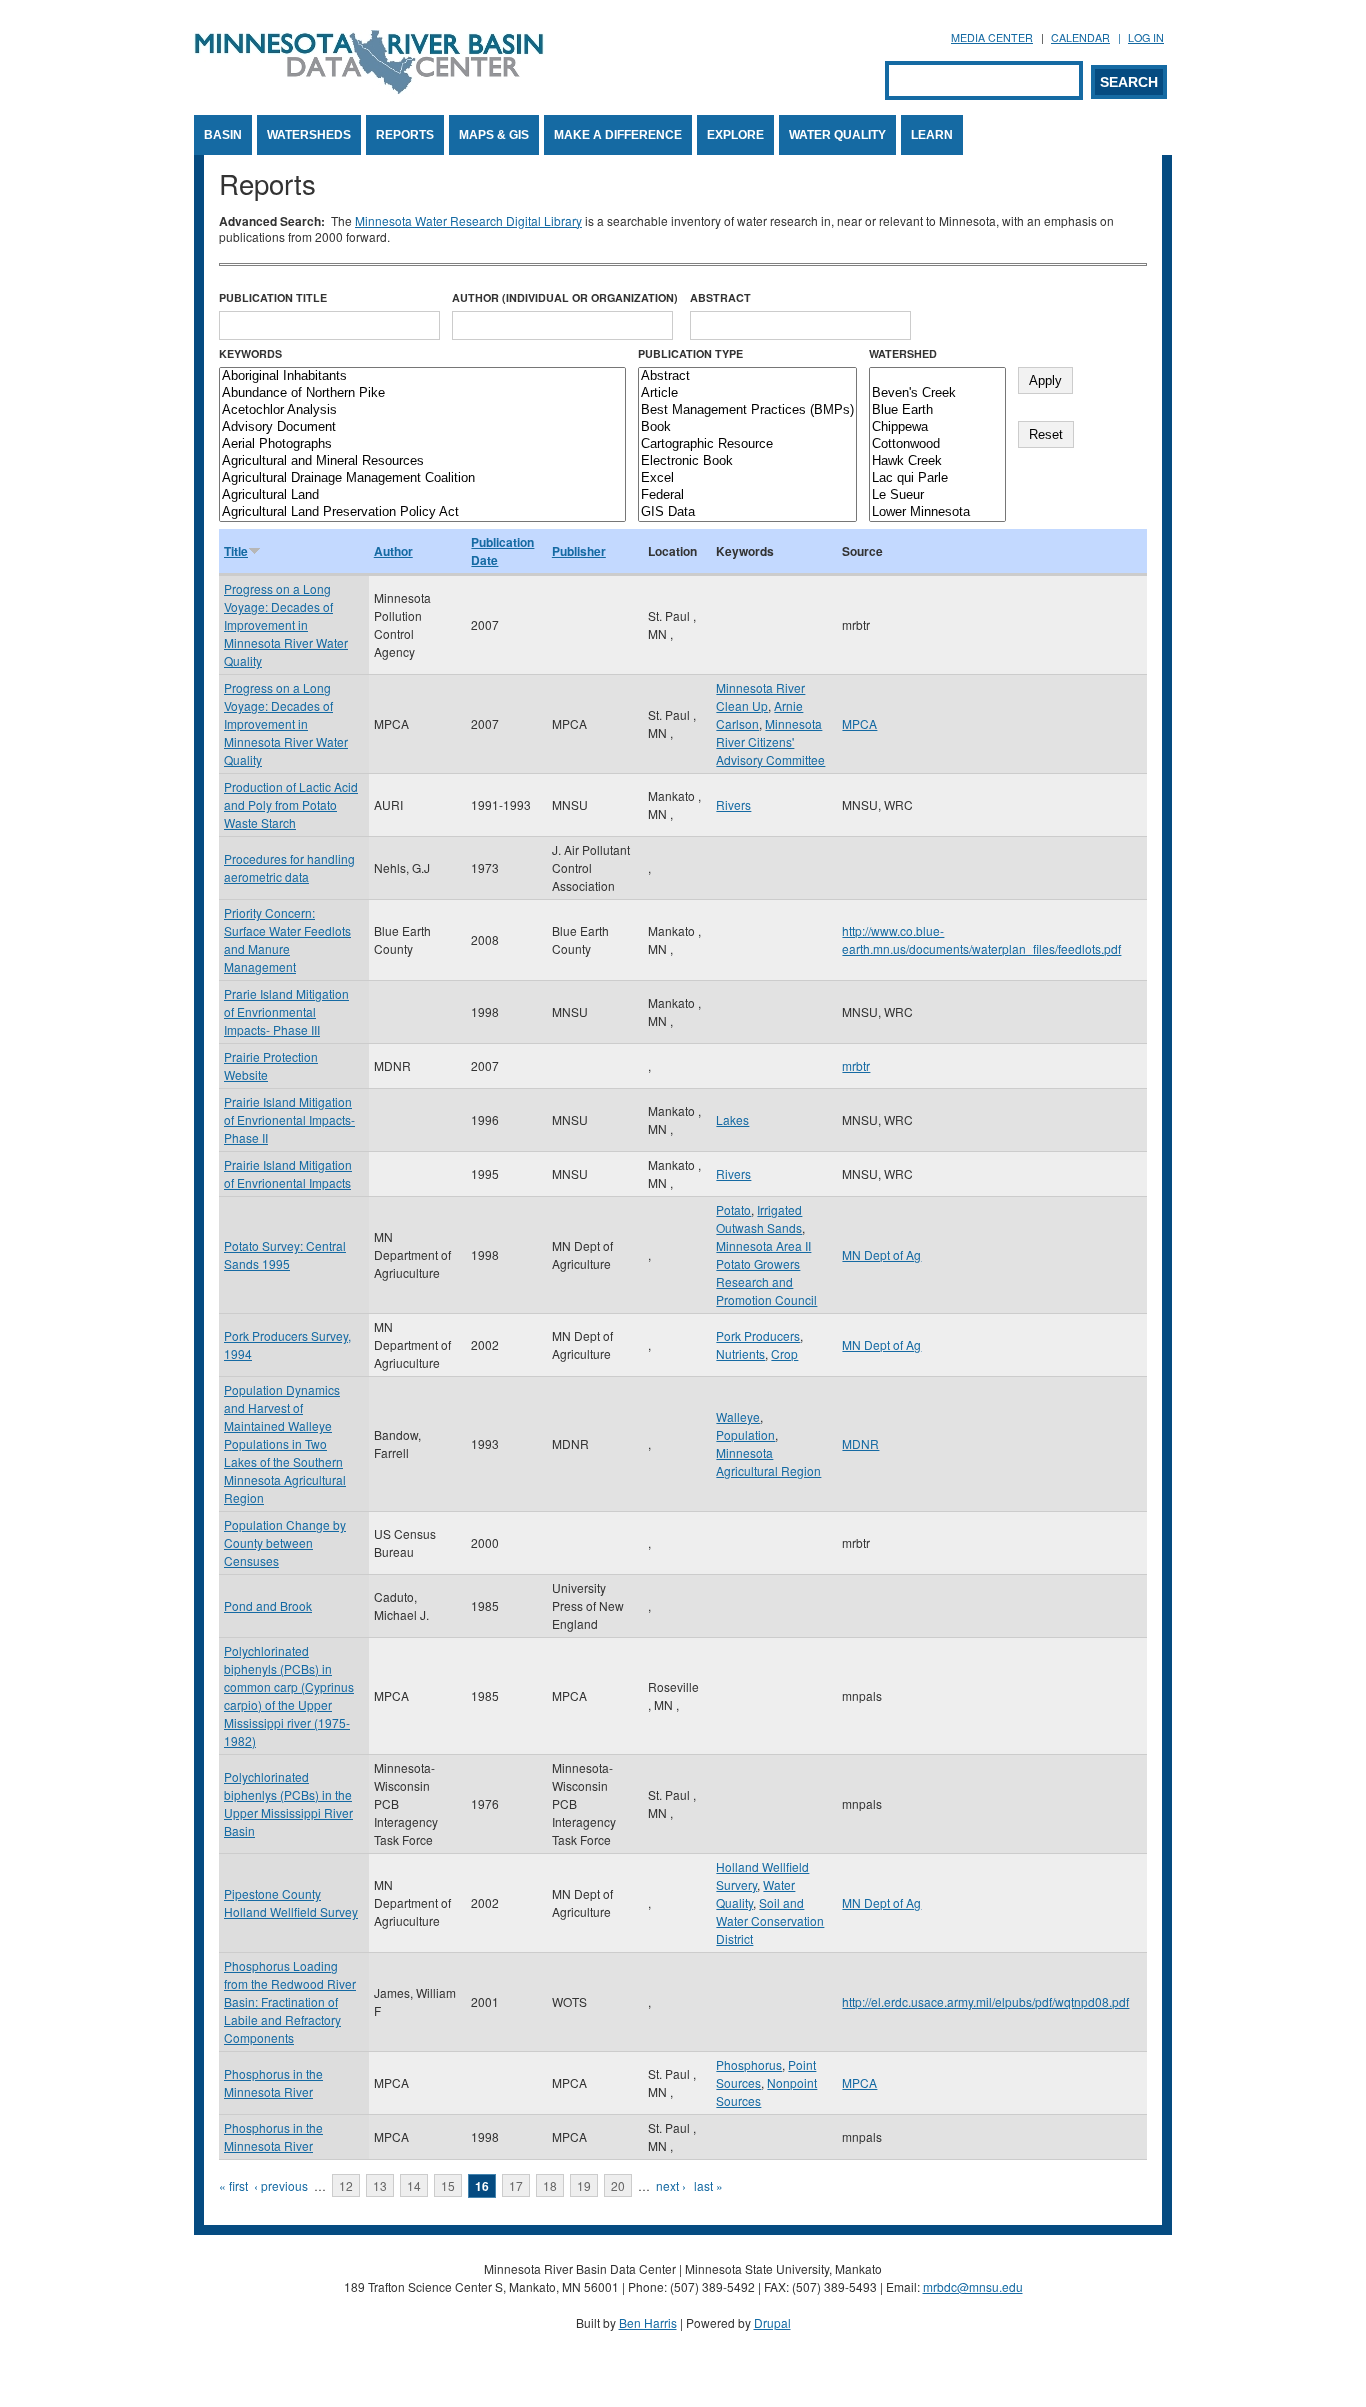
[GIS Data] (747, 512)
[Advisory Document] (422, 427)
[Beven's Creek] (937, 393)
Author (393, 551)
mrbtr (856, 1065)
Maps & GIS (494, 135)
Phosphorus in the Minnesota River (273, 2082)
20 (618, 2185)
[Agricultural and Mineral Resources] (422, 461)
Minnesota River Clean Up (760, 696)
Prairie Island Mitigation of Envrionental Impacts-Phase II (289, 1119)
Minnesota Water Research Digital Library (468, 220)
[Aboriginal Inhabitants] (422, 376)
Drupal (772, 2322)
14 (414, 2185)
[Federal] (747, 495)
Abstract (720, 297)
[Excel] (747, 478)
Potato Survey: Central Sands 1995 (285, 1254)
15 (448, 2185)
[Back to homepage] (369, 88)
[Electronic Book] (747, 461)
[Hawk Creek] (937, 461)
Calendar (1080, 37)
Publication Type (690, 353)
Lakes (732, 1119)
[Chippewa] (937, 427)
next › (671, 2185)
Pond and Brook (268, 1605)
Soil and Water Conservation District (770, 1920)
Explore (735, 135)
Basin (223, 135)
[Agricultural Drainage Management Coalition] (422, 478)
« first (233, 2185)
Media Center (992, 37)
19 (584, 2185)
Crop (784, 1353)
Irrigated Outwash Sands (759, 1218)
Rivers (733, 804)
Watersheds (309, 135)
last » (708, 2185)
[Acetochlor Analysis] (422, 410)
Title (236, 551)
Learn (932, 135)
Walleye (738, 1416)
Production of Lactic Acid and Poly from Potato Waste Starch (291, 804)
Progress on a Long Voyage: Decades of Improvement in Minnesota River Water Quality (286, 624)
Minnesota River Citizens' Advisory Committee (770, 741)
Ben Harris (648, 2322)
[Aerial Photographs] (422, 444)
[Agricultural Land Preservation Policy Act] (422, 512)
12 (346, 2185)
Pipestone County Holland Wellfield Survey (291, 1902)
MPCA (859, 723)
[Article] (747, 393)
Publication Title (273, 297)
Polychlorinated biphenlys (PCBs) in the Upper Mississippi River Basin (288, 1803)
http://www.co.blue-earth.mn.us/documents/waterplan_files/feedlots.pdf (981, 939)
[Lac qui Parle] (937, 478)
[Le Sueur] (937, 495)
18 (550, 2185)
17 (516, 2185)
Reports (405, 135)
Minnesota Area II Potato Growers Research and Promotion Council (766, 1272)
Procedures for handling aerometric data (289, 867)
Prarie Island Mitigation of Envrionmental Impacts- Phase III (286, 1011)
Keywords (250, 353)
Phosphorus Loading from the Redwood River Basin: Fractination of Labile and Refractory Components (290, 2001)
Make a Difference (618, 135)
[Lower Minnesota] (937, 512)
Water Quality (837, 135)
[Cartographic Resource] (747, 444)
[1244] (937, 376)
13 (380, 2185)
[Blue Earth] (937, 410)
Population (745, 1434)
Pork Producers (758, 1335)
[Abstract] (747, 376)
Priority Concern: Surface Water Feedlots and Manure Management (287, 939)
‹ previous (281, 2185)
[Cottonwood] (937, 444)
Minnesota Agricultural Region (768, 1461)
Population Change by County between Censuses (285, 1542)
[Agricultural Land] (422, 495)
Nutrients (740, 1353)
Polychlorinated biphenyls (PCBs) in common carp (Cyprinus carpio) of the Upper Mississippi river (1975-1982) (289, 1695)
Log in (1146, 37)
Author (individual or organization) (565, 297)
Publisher (579, 551)
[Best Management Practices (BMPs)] (747, 410)
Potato (733, 1209)
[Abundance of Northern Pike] (422, 393)
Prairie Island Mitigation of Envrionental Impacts (288, 1173)
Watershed (903, 353)
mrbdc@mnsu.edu (973, 2286)
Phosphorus (749, 2064)
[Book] (747, 427)
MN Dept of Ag (881, 1254)
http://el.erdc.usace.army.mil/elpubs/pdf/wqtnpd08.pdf (985, 2001)
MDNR (860, 1443)
